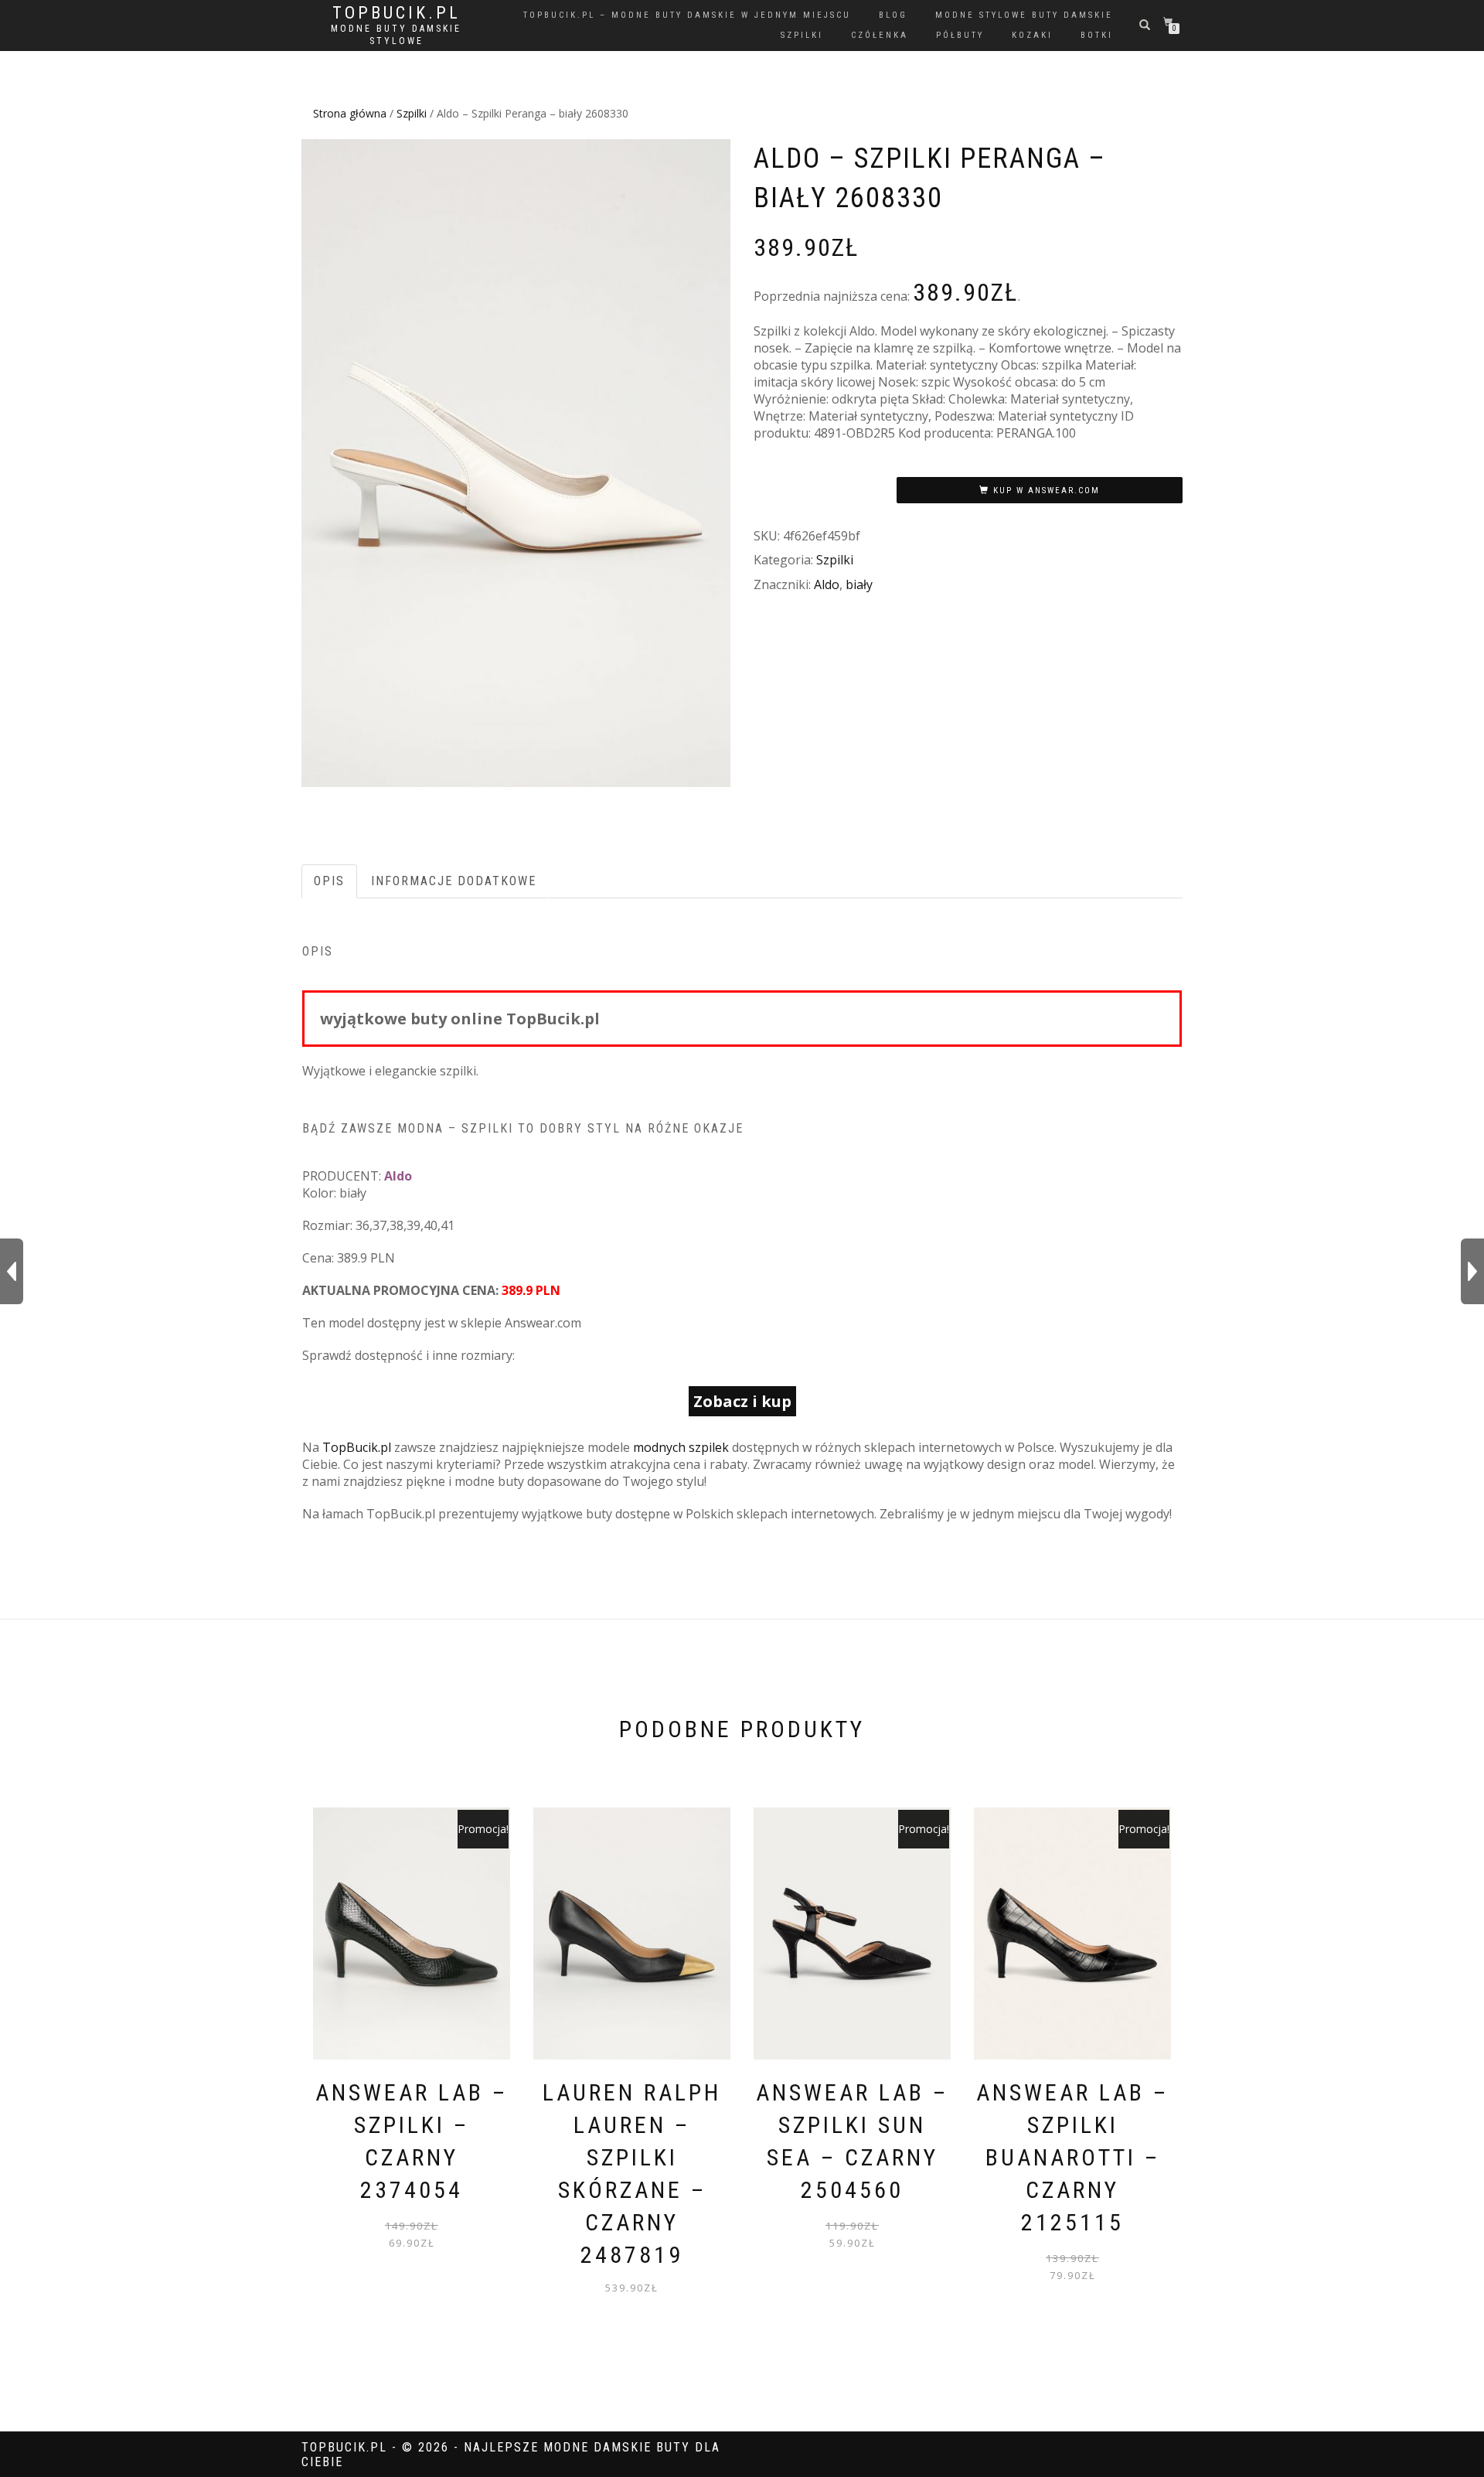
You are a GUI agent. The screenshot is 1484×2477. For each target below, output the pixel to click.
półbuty (960, 35)
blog (893, 15)
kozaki (1032, 35)
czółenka (880, 35)
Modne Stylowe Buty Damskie (1024, 15)
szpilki (802, 35)
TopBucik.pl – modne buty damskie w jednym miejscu (687, 15)
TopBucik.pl (397, 13)
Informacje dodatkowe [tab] (454, 881)
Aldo (827, 584)
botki (1097, 35)
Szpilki (412, 113)
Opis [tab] (329, 881)
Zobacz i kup (742, 1401)
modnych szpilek (681, 1447)
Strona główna (350, 113)
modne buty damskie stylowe (396, 35)
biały (859, 584)
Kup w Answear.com (1047, 491)
